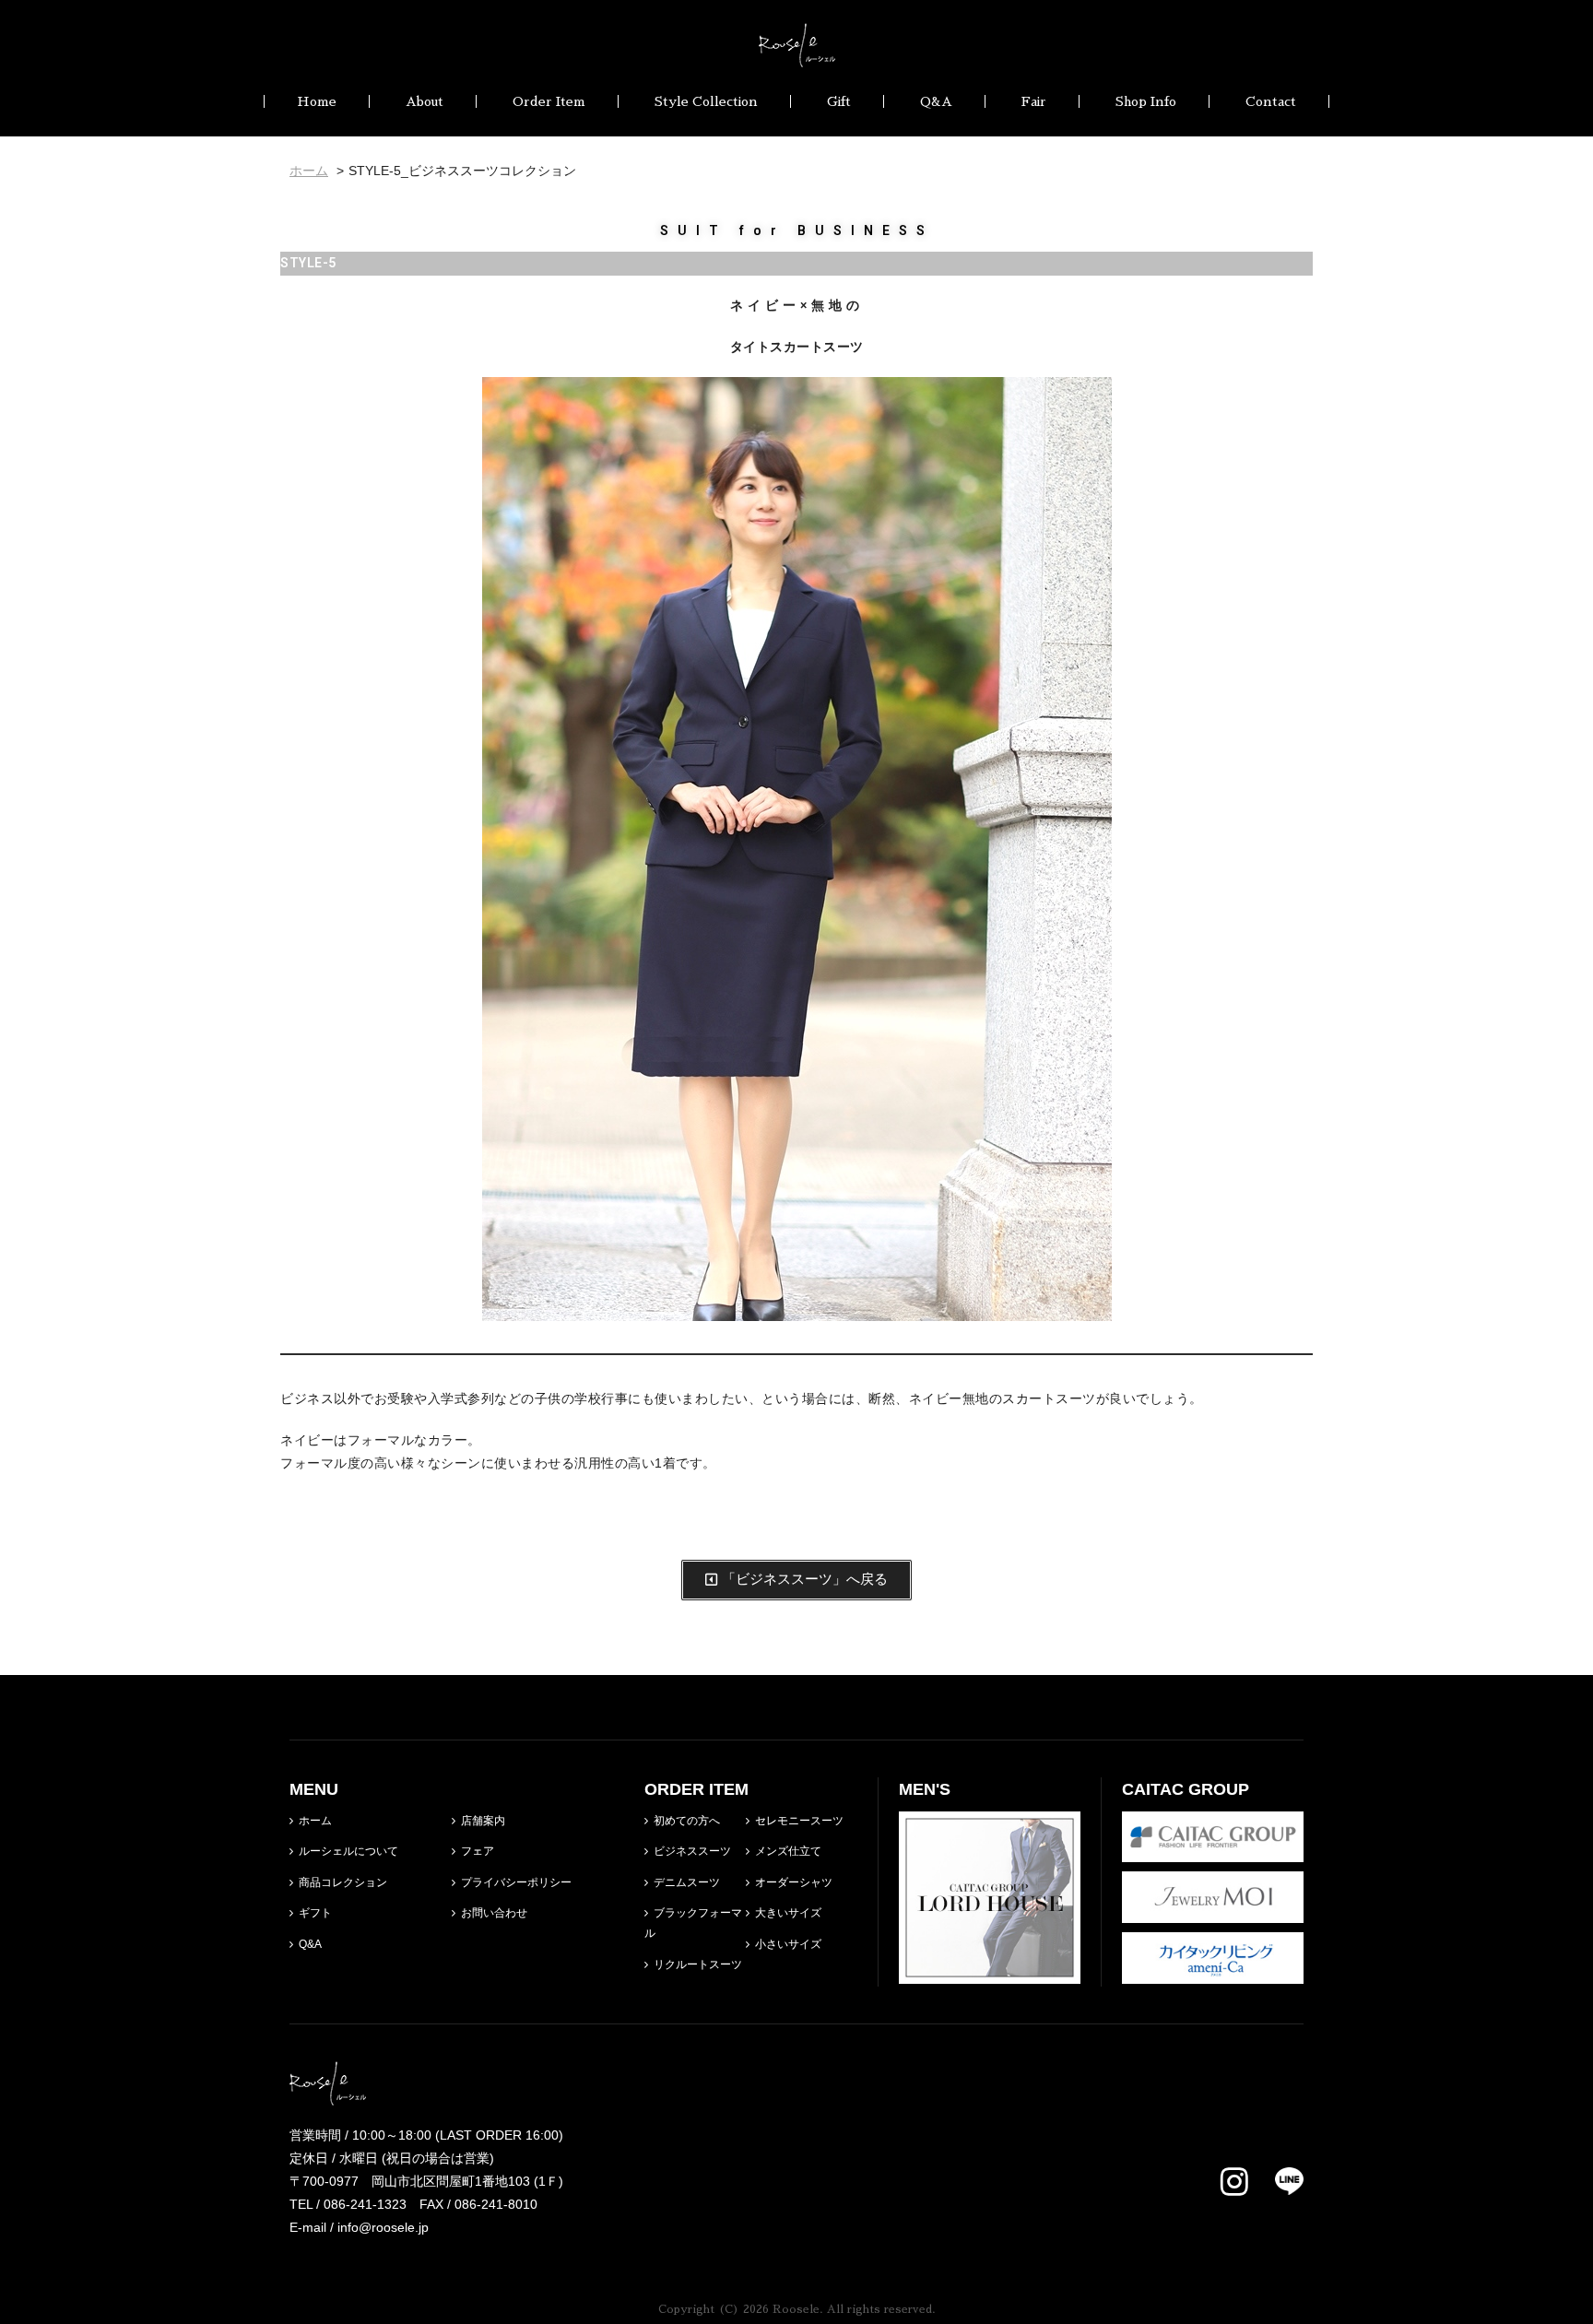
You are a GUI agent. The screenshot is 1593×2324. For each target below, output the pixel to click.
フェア (478, 1851)
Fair (1034, 101)
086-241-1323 (365, 2204)
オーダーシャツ (794, 1882)
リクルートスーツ (698, 1964)
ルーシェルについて (348, 1851)
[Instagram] (1234, 2183)
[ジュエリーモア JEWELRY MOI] (1213, 1911)
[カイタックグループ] (1213, 1850)
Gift (839, 101)
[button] (796, 1580)
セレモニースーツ (799, 1821)
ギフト (315, 1913)
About (425, 101)
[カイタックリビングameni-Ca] (1213, 1972)
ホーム (315, 1821)
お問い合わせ (494, 1913)
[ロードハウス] (990, 1972)
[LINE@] (1278, 2181)
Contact (1271, 101)
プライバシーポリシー (516, 1882)
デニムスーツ (687, 1882)
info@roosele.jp (383, 2227)
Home (317, 101)
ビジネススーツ (692, 1851)
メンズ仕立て (788, 1851)
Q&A (936, 101)
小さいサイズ (788, 1944)
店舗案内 (483, 1821)
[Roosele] (797, 55)
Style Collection (706, 101)
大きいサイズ (788, 1913)
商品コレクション (343, 1882)
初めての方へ (687, 1821)
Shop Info (1146, 101)
